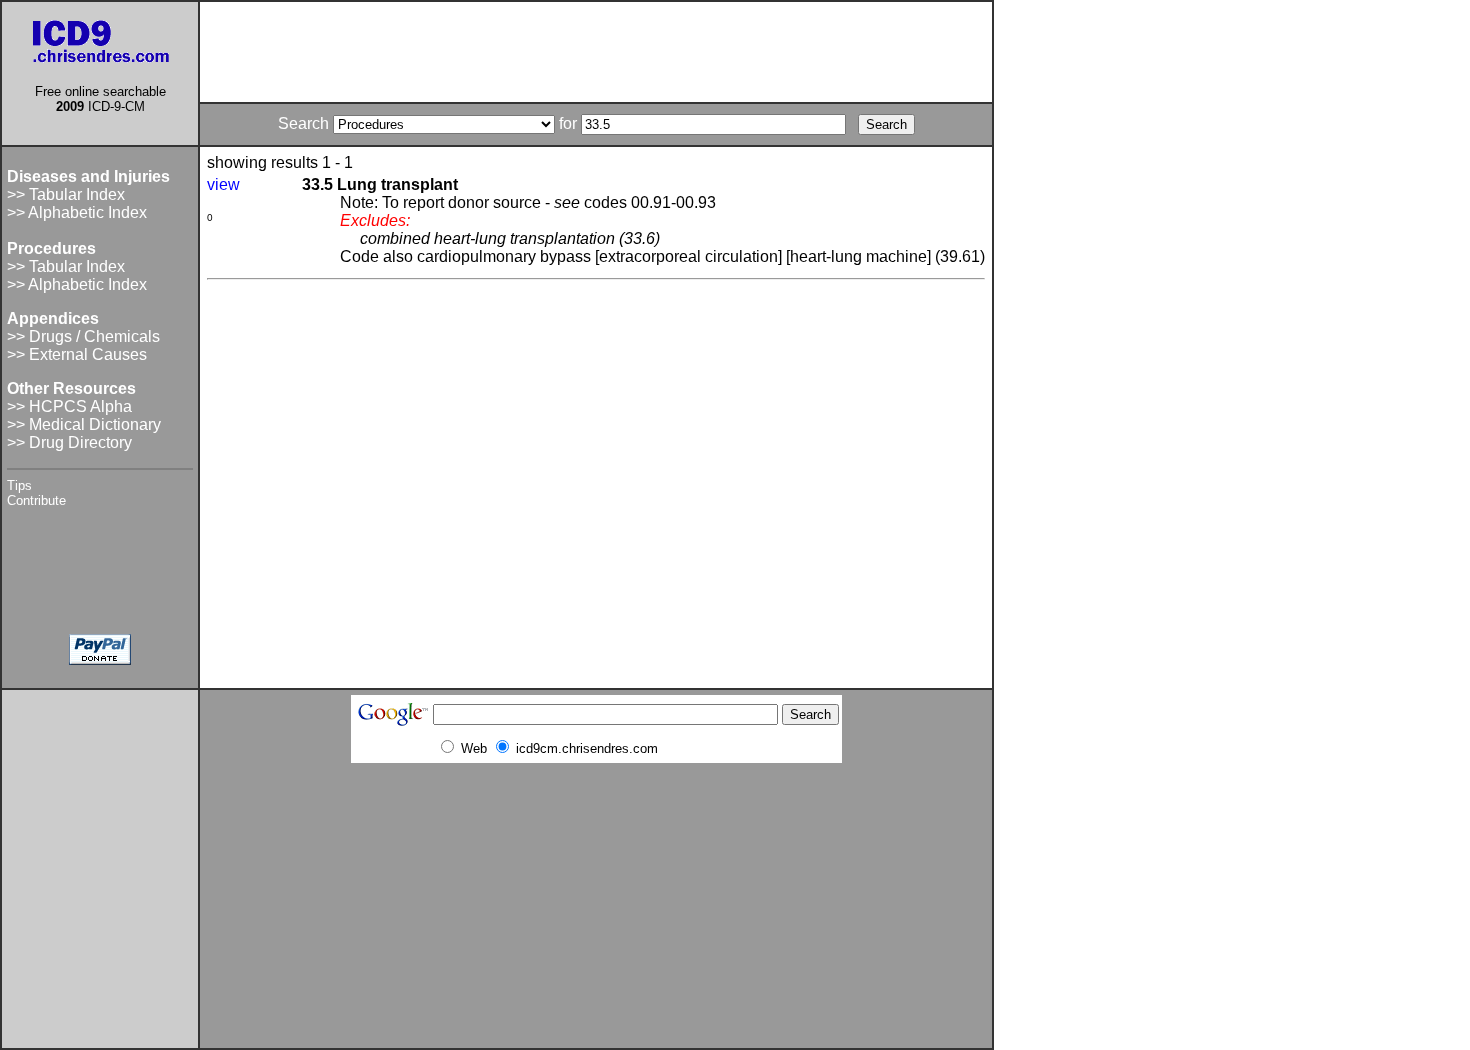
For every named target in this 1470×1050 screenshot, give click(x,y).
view (223, 184)
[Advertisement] (596, 52)
